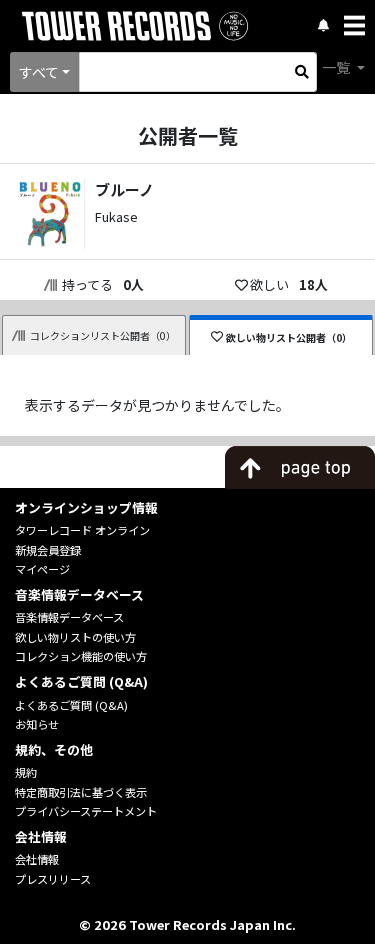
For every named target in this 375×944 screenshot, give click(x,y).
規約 (26, 772)
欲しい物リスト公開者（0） (289, 337)
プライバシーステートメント (86, 811)
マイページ (42, 569)
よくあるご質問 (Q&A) (71, 705)
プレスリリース (53, 879)
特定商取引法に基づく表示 (81, 792)
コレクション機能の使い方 (81, 656)
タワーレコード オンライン (82, 530)
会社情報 (37, 859)
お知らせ (37, 724)
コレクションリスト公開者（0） (103, 335)
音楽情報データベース (69, 617)
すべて (39, 72)
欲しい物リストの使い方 (75, 637)
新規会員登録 (48, 550)
